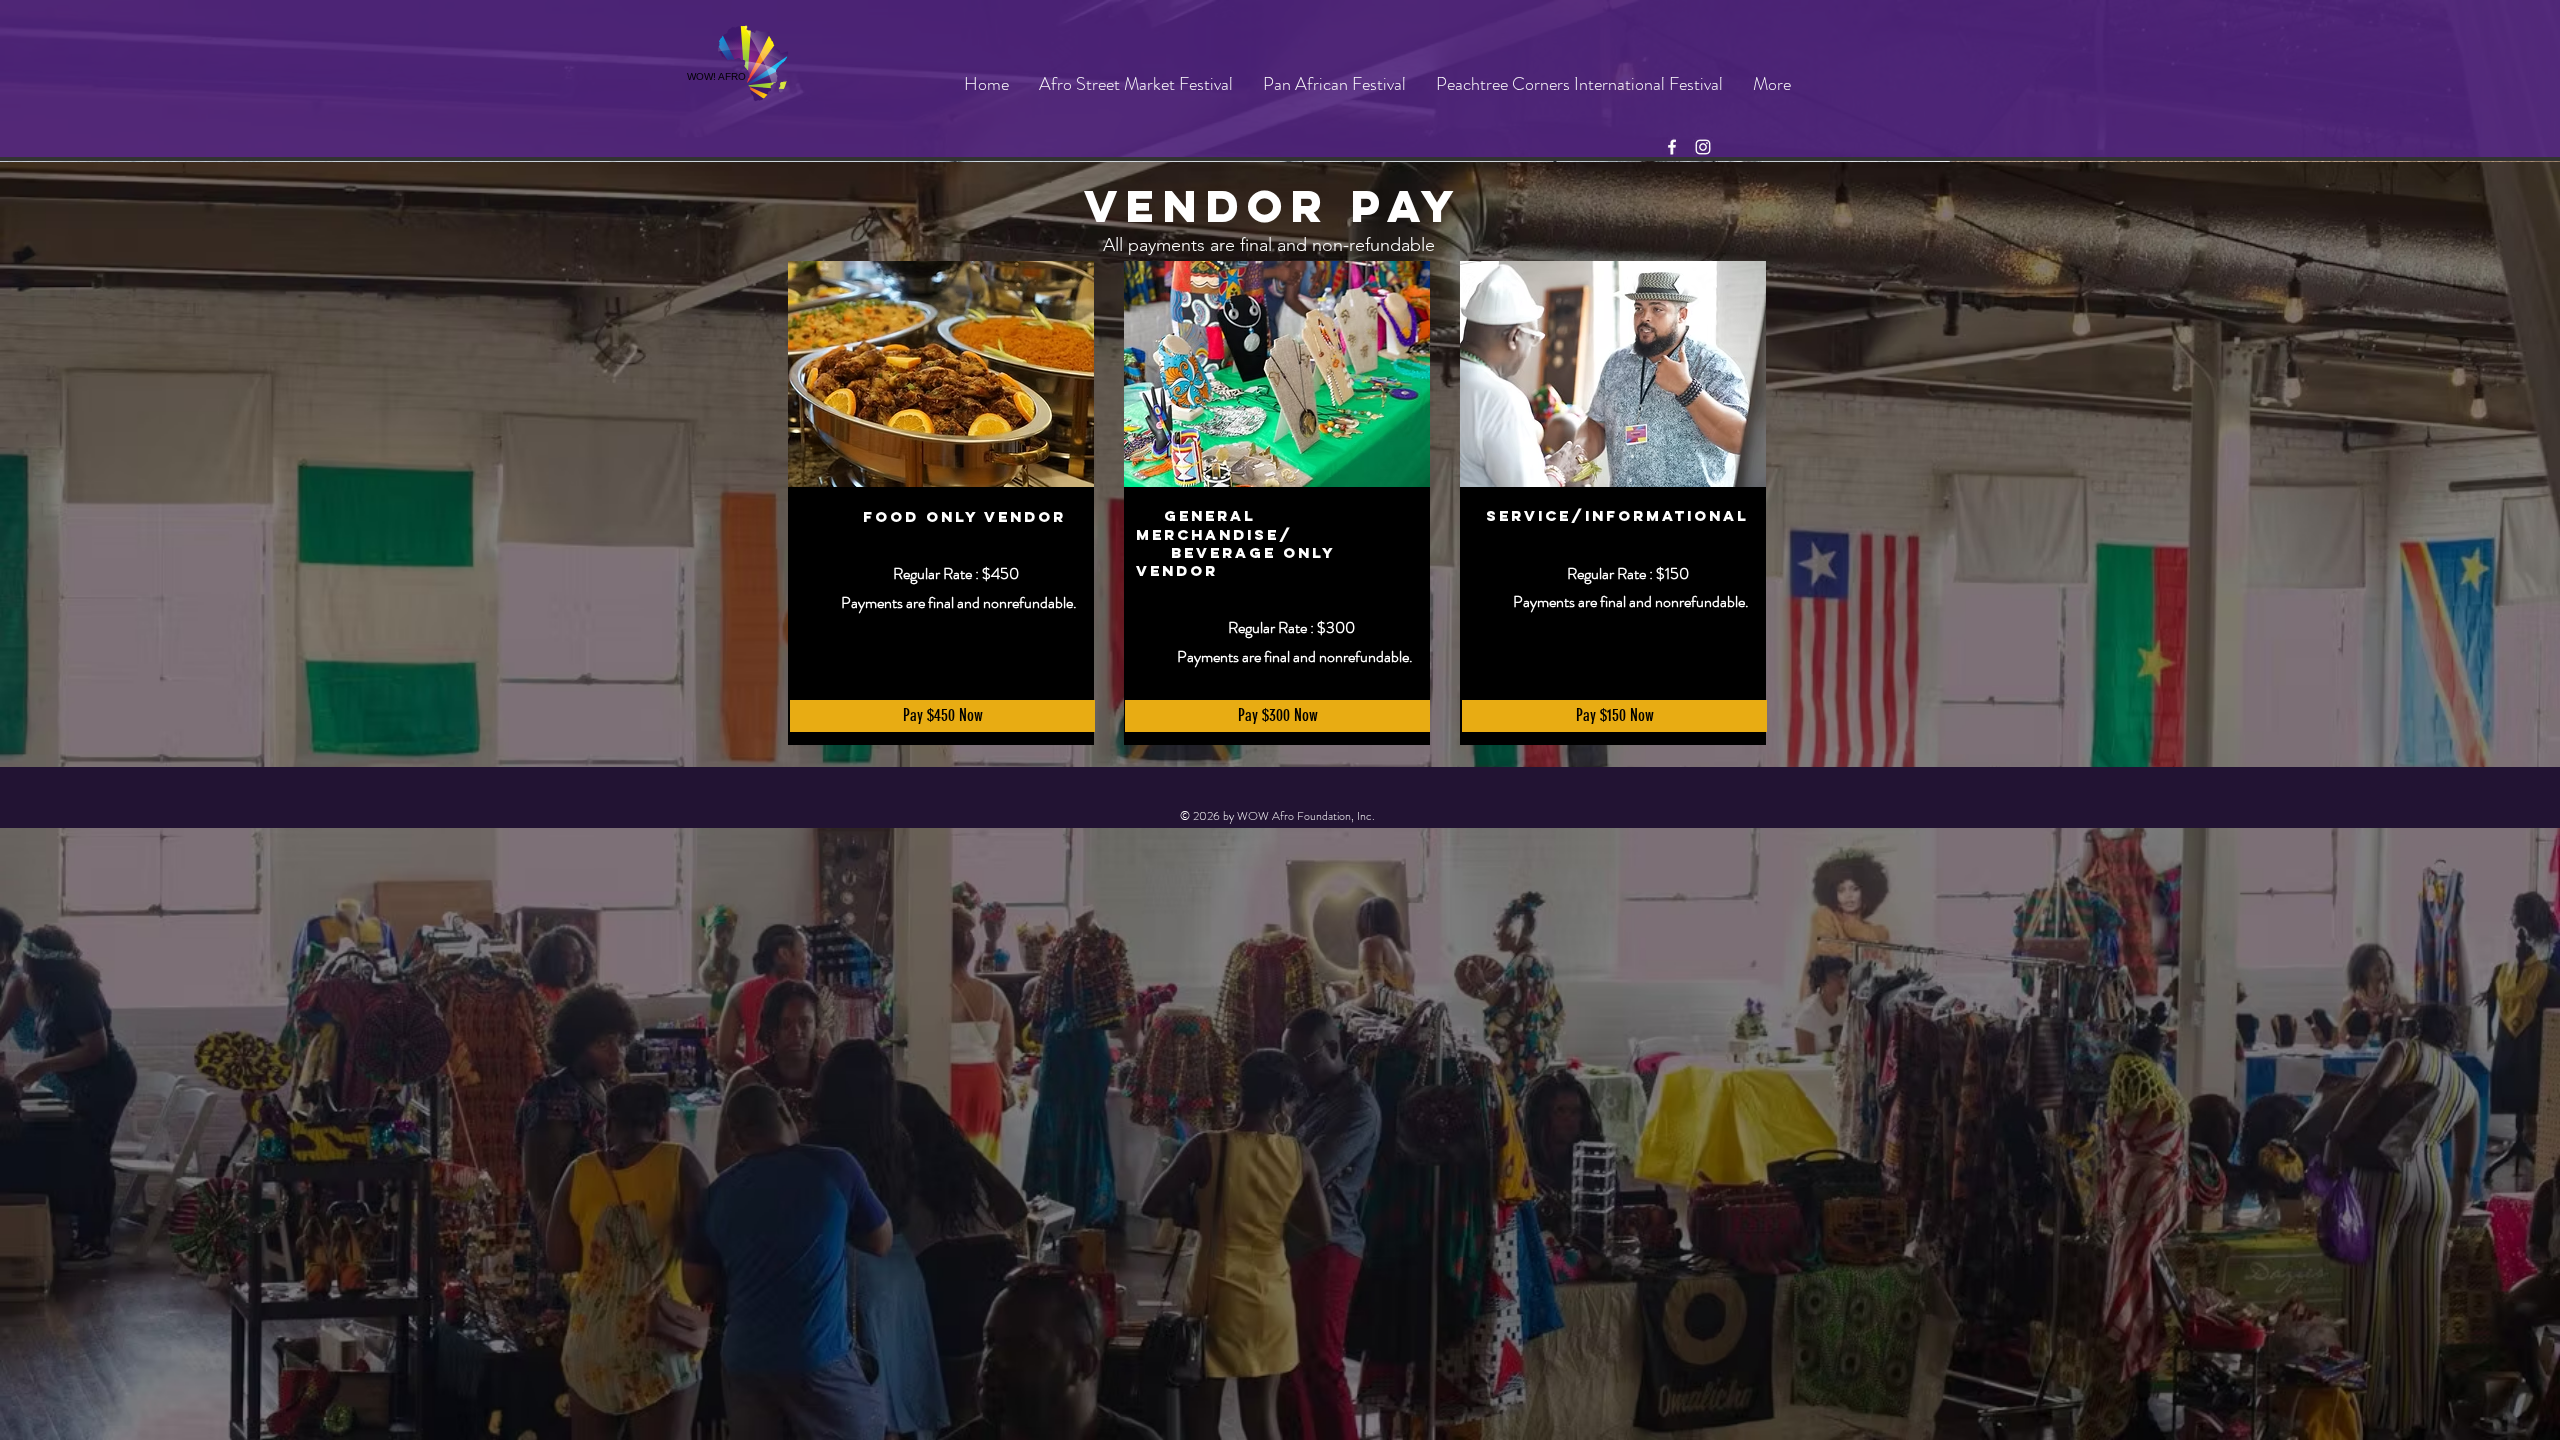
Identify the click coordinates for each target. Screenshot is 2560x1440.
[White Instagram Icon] (1703, 147)
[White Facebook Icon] (1672, 147)
